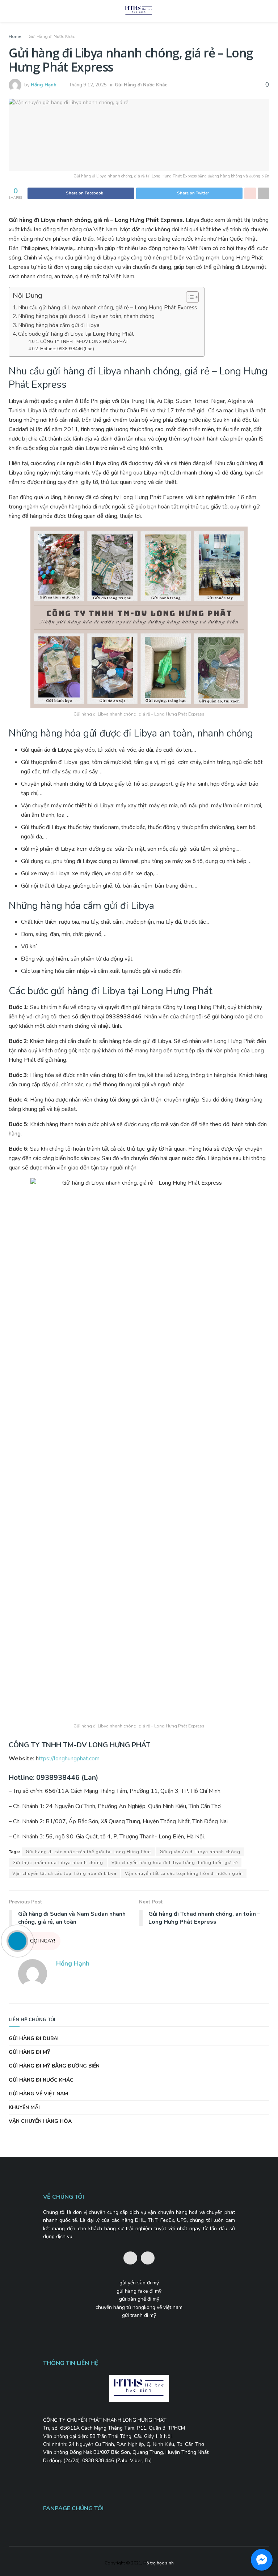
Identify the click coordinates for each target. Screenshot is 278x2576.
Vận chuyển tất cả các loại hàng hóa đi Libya (64, 1873)
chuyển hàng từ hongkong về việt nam (139, 2307)
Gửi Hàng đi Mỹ (30, 2052)
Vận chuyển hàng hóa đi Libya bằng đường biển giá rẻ (175, 1863)
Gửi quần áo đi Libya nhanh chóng (200, 1852)
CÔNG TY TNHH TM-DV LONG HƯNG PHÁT (84, 342)
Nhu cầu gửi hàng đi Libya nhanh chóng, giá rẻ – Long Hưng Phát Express (108, 308)
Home (15, 37)
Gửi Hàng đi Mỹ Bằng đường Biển (54, 2066)
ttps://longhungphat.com (69, 1759)
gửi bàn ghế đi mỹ (139, 2299)
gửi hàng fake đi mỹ (139, 2291)
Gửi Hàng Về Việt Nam (38, 2094)
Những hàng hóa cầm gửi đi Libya (59, 325)
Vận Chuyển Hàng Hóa (40, 2121)
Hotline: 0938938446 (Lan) (67, 349)
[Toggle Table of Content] (189, 297)
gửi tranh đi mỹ (139, 2315)
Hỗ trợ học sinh (159, 2563)
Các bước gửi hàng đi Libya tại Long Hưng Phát (76, 334)
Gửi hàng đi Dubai (34, 2038)
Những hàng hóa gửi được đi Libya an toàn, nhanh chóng (86, 316)
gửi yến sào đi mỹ (139, 2283)
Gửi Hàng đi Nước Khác (52, 37)
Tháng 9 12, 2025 (88, 85)
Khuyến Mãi (24, 2107)
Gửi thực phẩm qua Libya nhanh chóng (58, 1863)
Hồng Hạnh (44, 85)
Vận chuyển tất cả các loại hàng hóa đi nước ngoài (184, 1873)
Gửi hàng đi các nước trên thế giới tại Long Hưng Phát (89, 1852)
